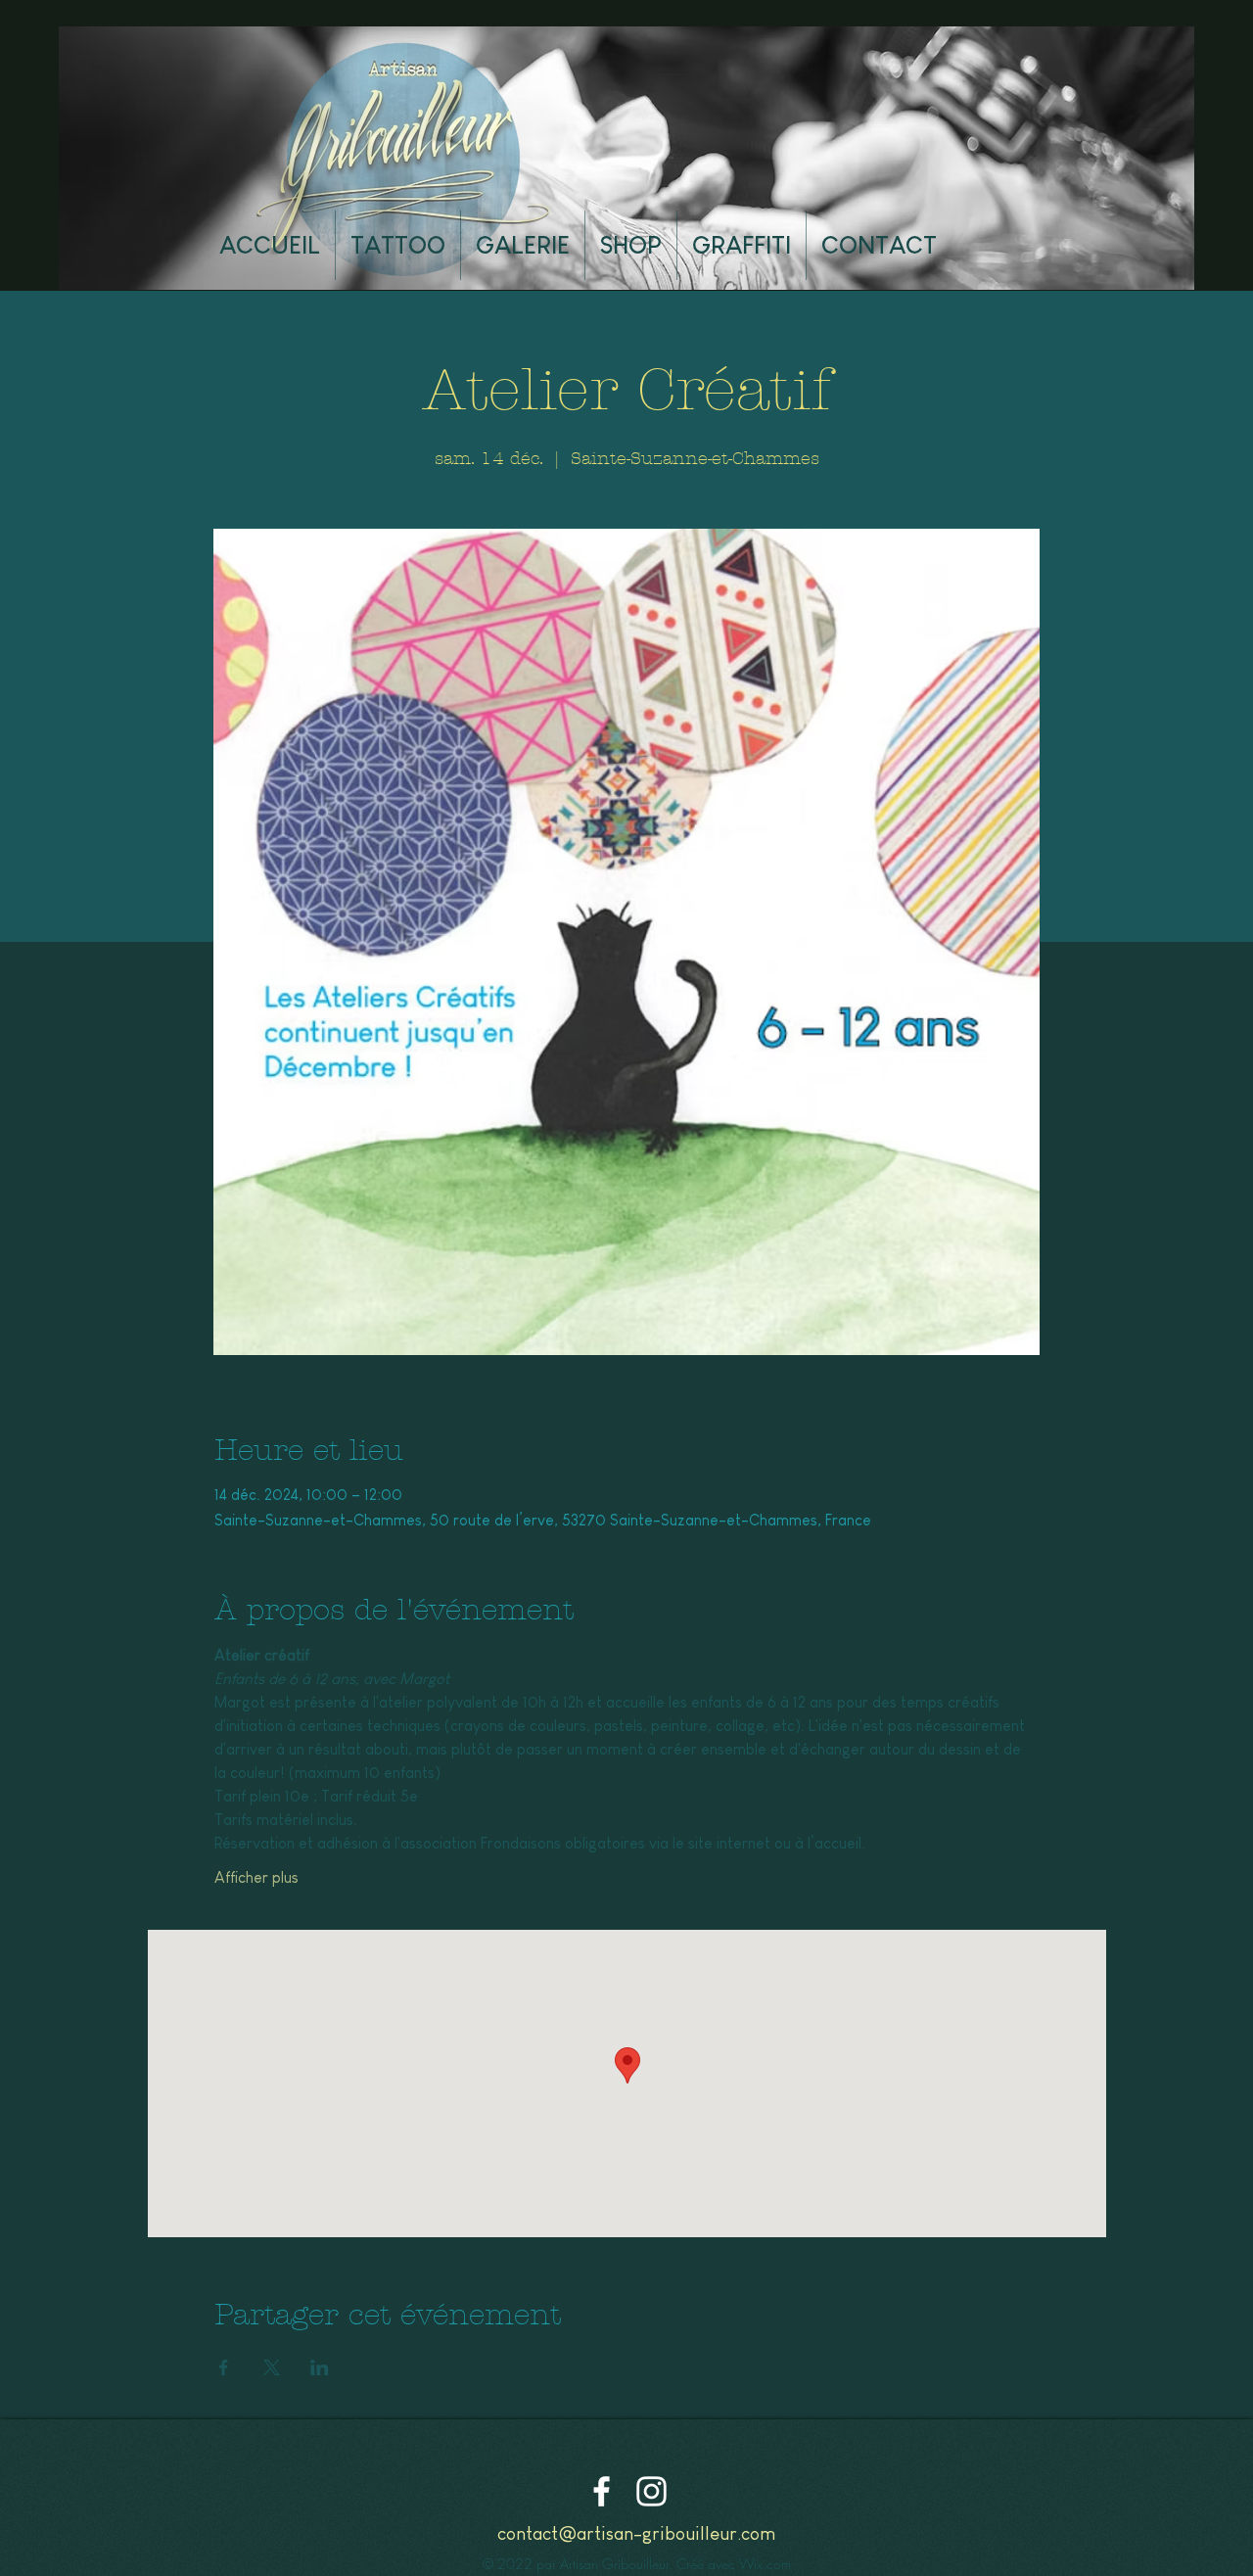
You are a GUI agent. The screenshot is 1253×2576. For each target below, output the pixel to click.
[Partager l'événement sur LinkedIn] (320, 2367)
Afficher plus (256, 1877)
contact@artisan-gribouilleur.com (636, 2533)
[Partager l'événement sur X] (272, 2367)
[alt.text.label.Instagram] (651, 2491)
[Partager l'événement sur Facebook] (224, 2367)
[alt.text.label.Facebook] (602, 2491)
